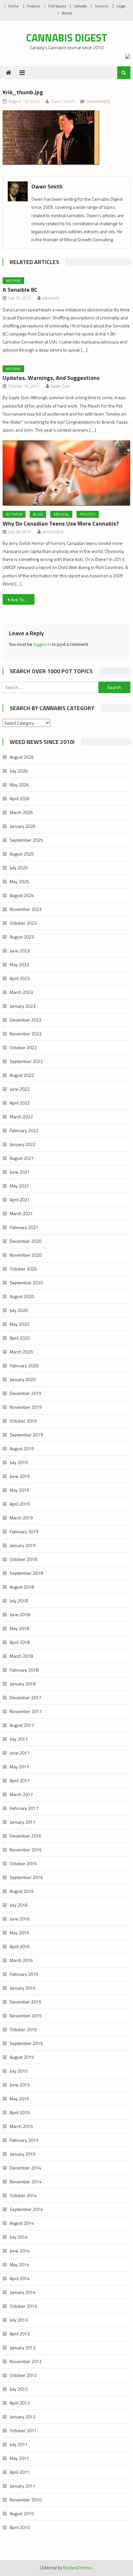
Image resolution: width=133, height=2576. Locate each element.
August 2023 (22, 937)
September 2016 (26, 1877)
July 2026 (19, 771)
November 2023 (26, 909)
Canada (80, 6)
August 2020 (22, 1296)
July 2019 (19, 1462)
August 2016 (22, 1891)
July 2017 (19, 1739)
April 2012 (20, 2403)
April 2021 (20, 1200)
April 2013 (20, 2334)
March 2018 (21, 1656)
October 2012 (23, 2375)
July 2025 (19, 868)
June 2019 (20, 1476)
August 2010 (22, 2513)
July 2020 (19, 1310)
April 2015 (20, 2112)
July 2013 (19, 2320)
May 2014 (19, 2264)
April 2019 (20, 1504)
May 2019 (19, 1490)
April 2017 (20, 1780)
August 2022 (22, 1075)
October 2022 (23, 1047)
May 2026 (19, 785)
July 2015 (19, 2071)
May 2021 (19, 1186)
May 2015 (19, 2099)
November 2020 (26, 1255)
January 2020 (23, 1379)
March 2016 (21, 1960)
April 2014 (20, 2278)
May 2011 (19, 2458)
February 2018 (24, 1670)
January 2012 (23, 2417)
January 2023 (23, 1006)
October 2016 (23, 1863)
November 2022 (26, 1034)
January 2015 (23, 2154)
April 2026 (20, 798)
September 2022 (26, 1061)
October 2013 (23, 2306)
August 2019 (22, 1448)
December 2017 (26, 1697)
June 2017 (20, 1753)
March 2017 (21, 1794)
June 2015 (20, 2085)
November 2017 (26, 1711)
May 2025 (19, 881)
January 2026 (23, 826)
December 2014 (26, 2168)
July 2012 (19, 2389)
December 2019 (26, 1393)
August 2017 (22, 1725)
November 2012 (26, 2361)
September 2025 (26, 840)
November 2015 (26, 2016)
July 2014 (19, 2237)
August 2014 (22, 2223)
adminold (51, 298)
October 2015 (23, 2029)
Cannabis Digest (67, 38)
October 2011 (23, 2430)
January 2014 (23, 2292)
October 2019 (23, 1421)
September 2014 (26, 2209)
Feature (34, 6)
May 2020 (19, 1324)
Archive (13, 281)
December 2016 (26, 1836)
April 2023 (20, 978)
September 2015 (26, 2043)
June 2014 (20, 2251)
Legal (121, 6)
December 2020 (26, 1241)
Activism (14, 514)
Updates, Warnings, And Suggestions (51, 378)
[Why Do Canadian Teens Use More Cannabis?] (66, 473)
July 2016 (19, 1905)
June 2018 (20, 1614)
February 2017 (24, 1808)
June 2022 (20, 1089)
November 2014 (26, 2182)
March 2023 (21, 992)
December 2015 (26, 2002)
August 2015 (22, 2057)
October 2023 (23, 923)
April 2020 (20, 1338)
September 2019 (26, 1435)
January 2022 (23, 1144)
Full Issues (57, 6)
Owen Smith (62, 101)
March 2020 (21, 1352)
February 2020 (24, 1366)
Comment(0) (98, 101)
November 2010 (26, 2500)
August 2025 (22, 854)
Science (102, 6)
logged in (42, 644)
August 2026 (22, 757)
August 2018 (22, 1587)
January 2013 (23, 2347)
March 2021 (21, 1213)
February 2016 (24, 1974)
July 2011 (19, 2444)
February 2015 (24, 2140)
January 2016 (23, 1988)
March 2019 (21, 1518)
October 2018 (23, 1559)
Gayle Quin (60, 386)
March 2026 (21, 812)
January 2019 (23, 1545)
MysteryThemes (78, 2568)
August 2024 (22, 895)
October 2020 (23, 1269)
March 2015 (21, 2126)
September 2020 (26, 1283)
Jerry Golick (53, 532)
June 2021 (20, 1172)
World (67, 13)
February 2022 (24, 1130)
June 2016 (20, 1919)
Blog (38, 514)
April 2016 (20, 1946)
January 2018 (23, 1684)
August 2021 (22, 1158)
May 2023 (19, 964)
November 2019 (26, 1407)
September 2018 (26, 1573)
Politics (88, 514)
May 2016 (19, 1933)
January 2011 (23, 2486)
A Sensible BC (20, 290)
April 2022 (20, 1103)
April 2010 (20, 2527)
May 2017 (19, 1767)
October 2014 (23, 2195)
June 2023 (20, 951)
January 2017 (23, 1822)
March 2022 (21, 1117)
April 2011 (20, 2472)
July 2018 (19, 1601)
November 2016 (26, 1850)
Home (14, 6)
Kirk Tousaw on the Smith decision (23, 600)
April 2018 (20, 1642)
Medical (61, 514)
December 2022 (26, 1020)
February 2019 (24, 1531)
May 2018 (19, 1628)
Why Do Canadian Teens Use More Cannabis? (61, 523)
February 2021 (24, 1227)
